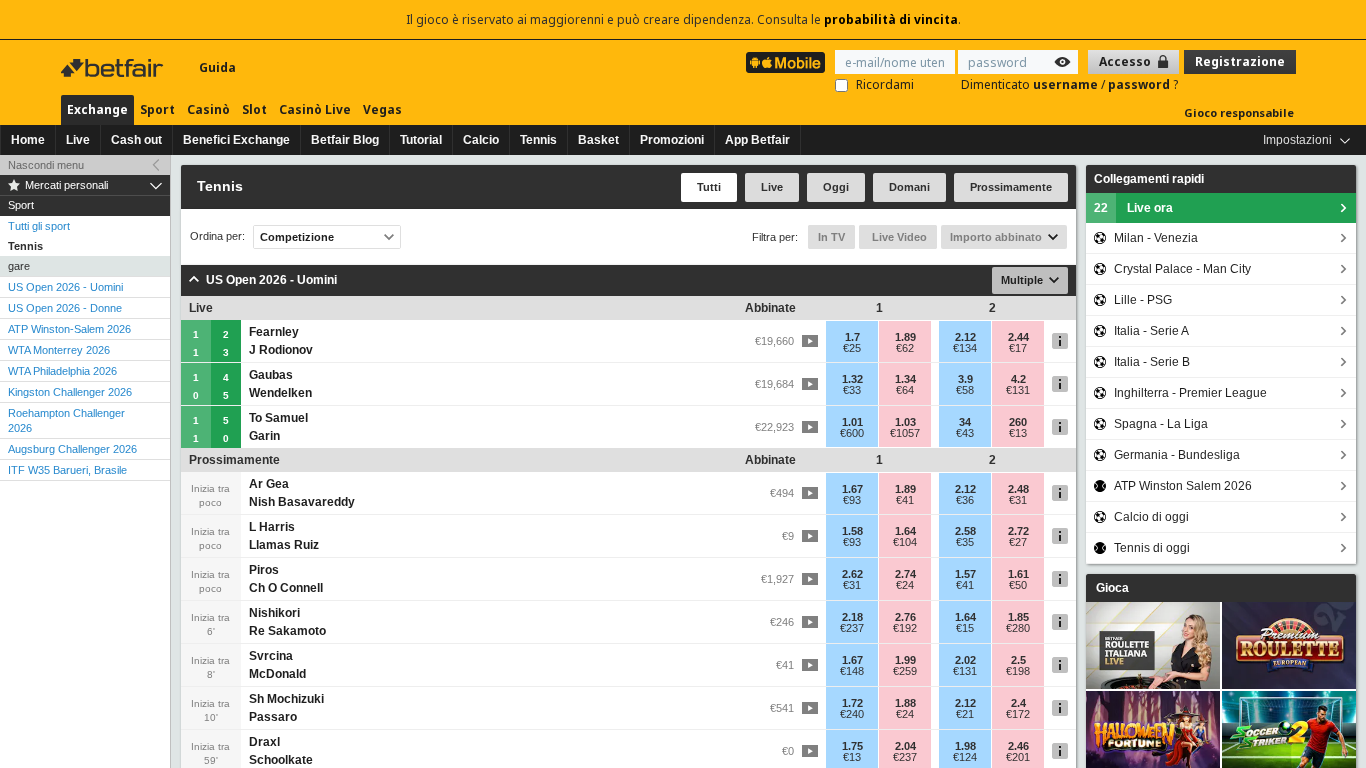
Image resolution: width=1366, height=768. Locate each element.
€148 (852, 671)
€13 (1018, 433)
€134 (965, 348)
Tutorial (421, 140)
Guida (217, 67)
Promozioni (672, 140)
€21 (965, 714)
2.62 (852, 574)
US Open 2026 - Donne (65, 308)
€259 (905, 671)
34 (965, 422)
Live (78, 140)
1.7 (852, 337)
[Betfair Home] (114, 68)
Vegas (382, 109)
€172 (1018, 714)
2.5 (1018, 660)
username (1067, 84)
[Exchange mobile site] (785, 62)
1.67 (852, 489)
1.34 (905, 379)
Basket (598, 140)
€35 (965, 542)
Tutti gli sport (39, 226)
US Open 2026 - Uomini (65, 287)
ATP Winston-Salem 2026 (69, 329)
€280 (1018, 628)
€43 (965, 433)
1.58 (852, 531)
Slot (254, 109)
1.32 (852, 379)
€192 (905, 628)
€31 (1018, 500)
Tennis (538, 140)
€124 (965, 757)
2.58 (965, 531)
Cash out (136, 140)
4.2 (1018, 379)
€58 (965, 390)
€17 (1018, 348)
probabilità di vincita (891, 19)
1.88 (905, 703)
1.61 (1018, 574)
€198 (1018, 671)
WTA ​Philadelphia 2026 (62, 371)
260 (1018, 422)
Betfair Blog (345, 140)
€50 (1018, 585)
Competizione (297, 237)
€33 (852, 390)
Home (28, 140)
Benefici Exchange (236, 140)
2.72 (1018, 531)
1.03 (905, 422)
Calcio (481, 140)
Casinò (208, 109)
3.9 (965, 379)
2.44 (1018, 337)
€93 (852, 500)
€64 (905, 390)
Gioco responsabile (1239, 112)
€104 (905, 542)
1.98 (965, 746)
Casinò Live (315, 109)
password (1140, 84)
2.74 (905, 574)
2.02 (965, 660)
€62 (905, 348)
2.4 (1018, 703)
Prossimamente (1011, 187)
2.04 (905, 746)
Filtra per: (775, 237)
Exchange (97, 109)
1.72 (852, 703)
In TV (831, 237)
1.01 (852, 422)
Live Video (898, 237)
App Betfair (757, 140)
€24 (905, 585)
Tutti (709, 187)
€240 (852, 714)
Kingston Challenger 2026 (70, 392)
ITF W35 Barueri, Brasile (67, 470)
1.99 (905, 660)
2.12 (965, 337)
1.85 (1018, 617)
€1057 (905, 433)
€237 (852, 628)
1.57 (965, 574)
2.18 (852, 617)
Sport (157, 109)
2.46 (1018, 746)
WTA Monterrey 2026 (59, 350)
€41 (905, 500)
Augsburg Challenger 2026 (72, 449)
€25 (852, 348)
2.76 (905, 617)
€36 (965, 500)
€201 (1018, 757)
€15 (965, 628)
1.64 (905, 531)
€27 (1018, 542)
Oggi (836, 187)
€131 (1018, 390)
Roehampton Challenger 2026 (66, 420)
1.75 (852, 746)
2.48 (1018, 489)
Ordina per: (217, 236)
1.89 (905, 337)
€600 (852, 433)
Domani (909, 187)
